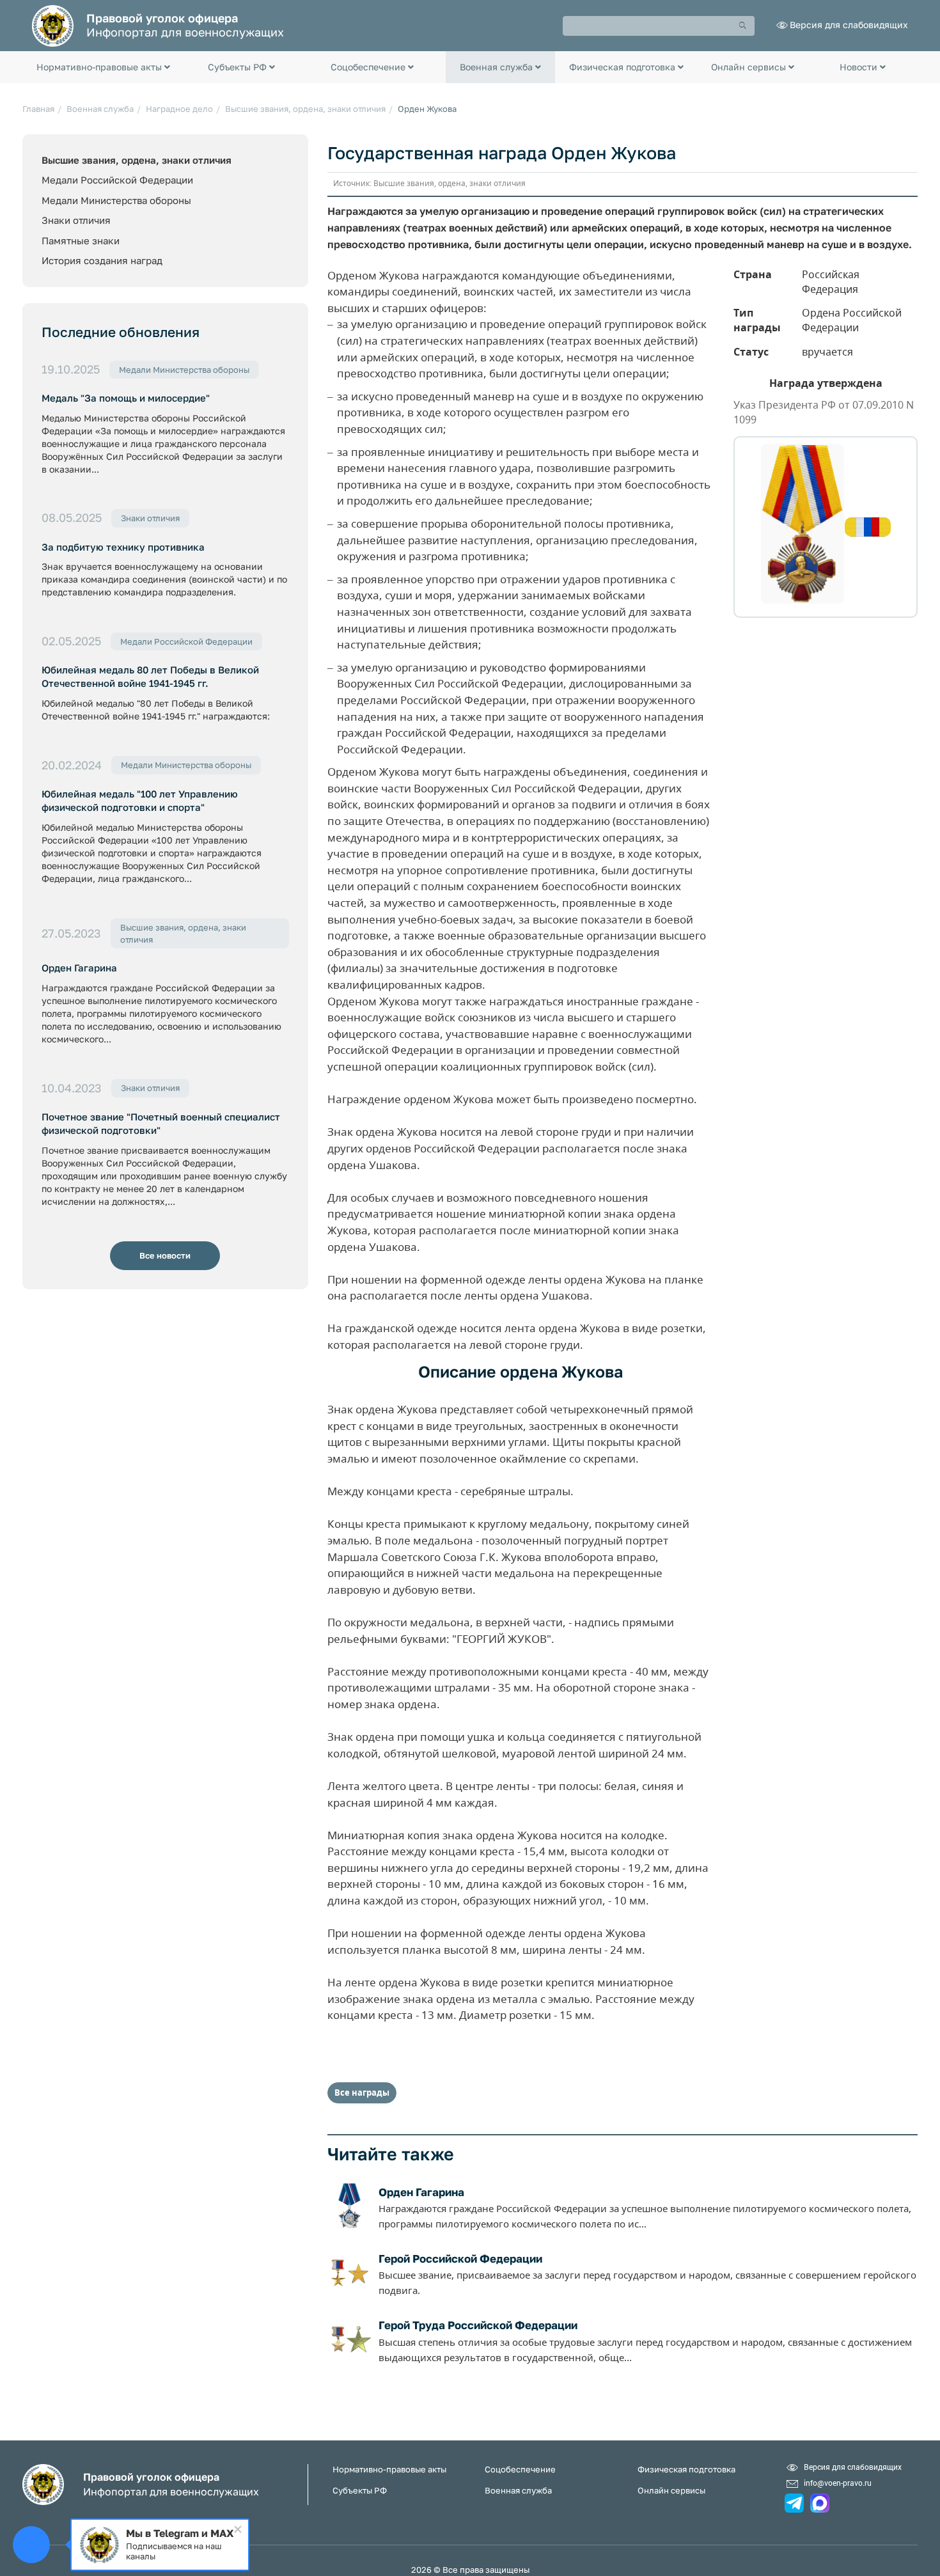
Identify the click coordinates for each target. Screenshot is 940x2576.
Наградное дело (179, 109)
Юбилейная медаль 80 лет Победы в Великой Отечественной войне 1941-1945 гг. (150, 676)
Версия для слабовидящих (849, 25)
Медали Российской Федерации (117, 180)
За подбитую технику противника (123, 547)
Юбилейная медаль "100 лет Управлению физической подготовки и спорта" (140, 800)
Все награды (362, 2093)
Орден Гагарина (79, 968)
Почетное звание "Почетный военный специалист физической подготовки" (161, 1123)
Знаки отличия (76, 220)
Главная (38, 109)
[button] (103, 67)
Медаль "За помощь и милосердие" (126, 398)
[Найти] (743, 26)
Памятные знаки (81, 240)
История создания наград (102, 260)
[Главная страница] (53, 25)
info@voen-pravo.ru (838, 2483)
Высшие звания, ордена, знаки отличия (305, 109)
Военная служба (100, 109)
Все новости (165, 1255)
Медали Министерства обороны (116, 200)
